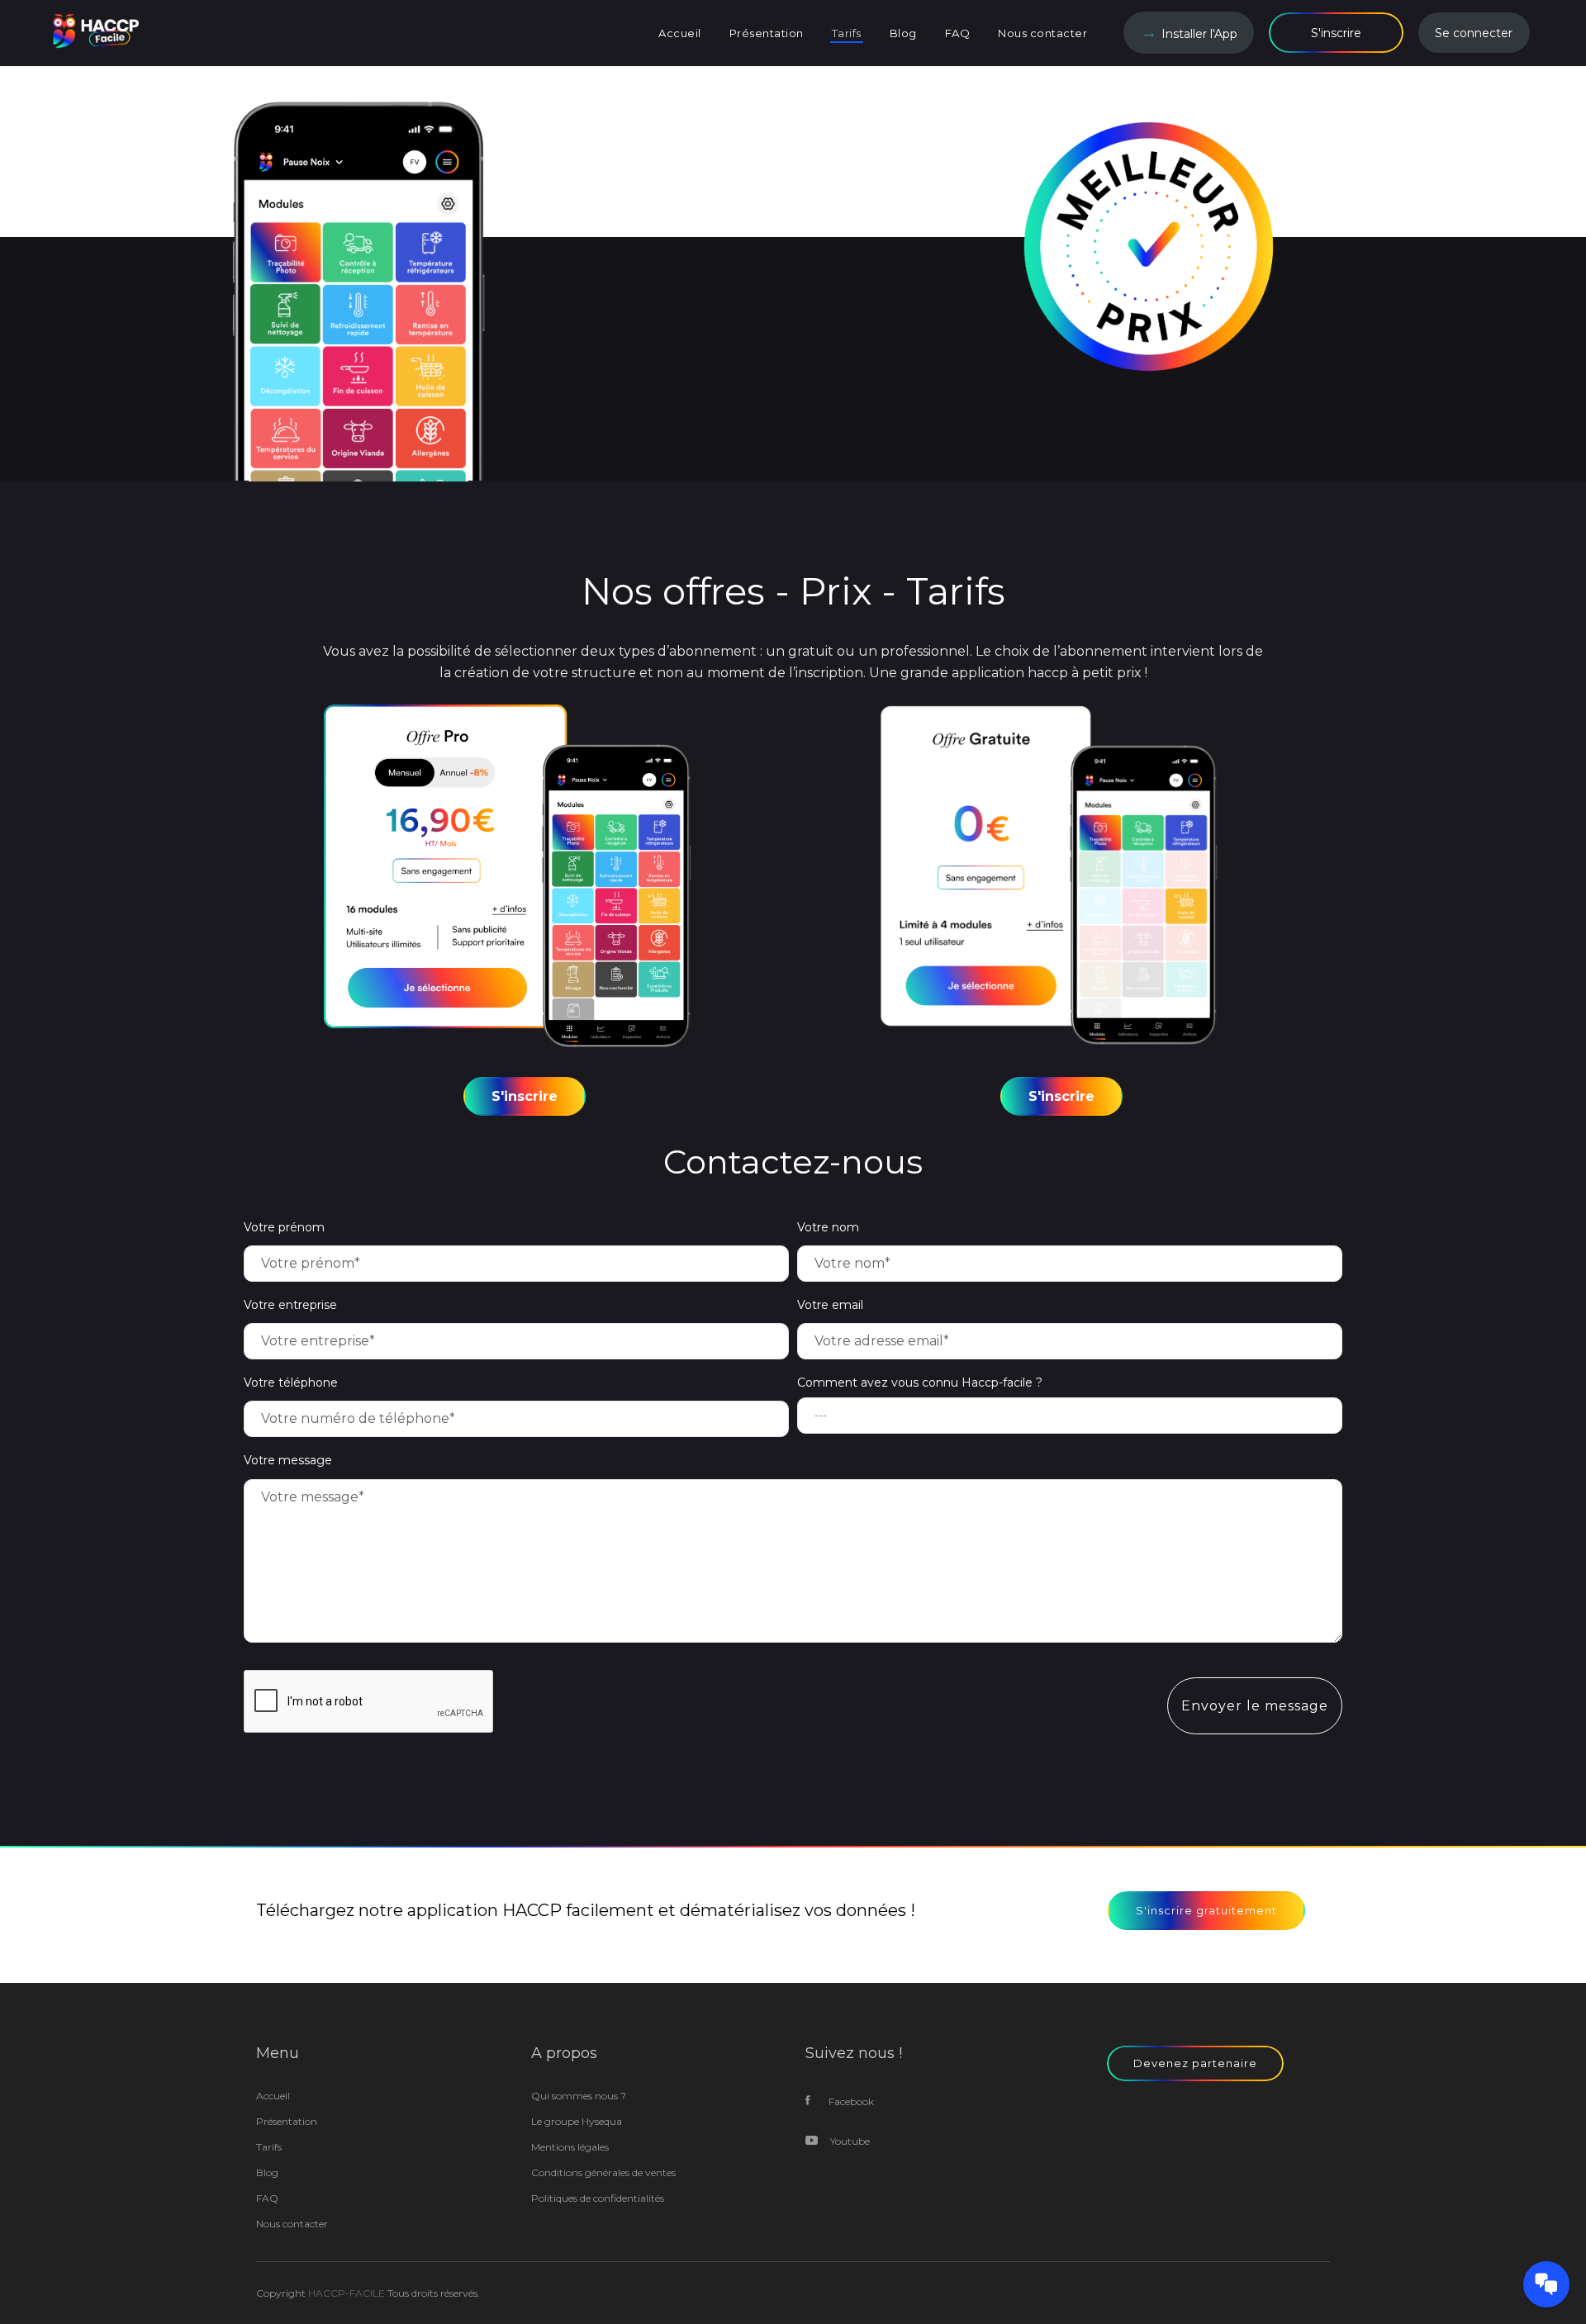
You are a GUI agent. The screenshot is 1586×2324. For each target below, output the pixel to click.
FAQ (267, 2198)
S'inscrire (1336, 33)
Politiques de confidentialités (598, 2198)
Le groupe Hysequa (577, 2121)
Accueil (273, 2096)
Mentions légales (570, 2147)
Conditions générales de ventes (603, 2172)
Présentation (287, 2121)
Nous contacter (292, 2224)
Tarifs (269, 2147)
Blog (267, 2172)
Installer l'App (1199, 34)
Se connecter (1474, 33)
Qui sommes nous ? (579, 2096)
